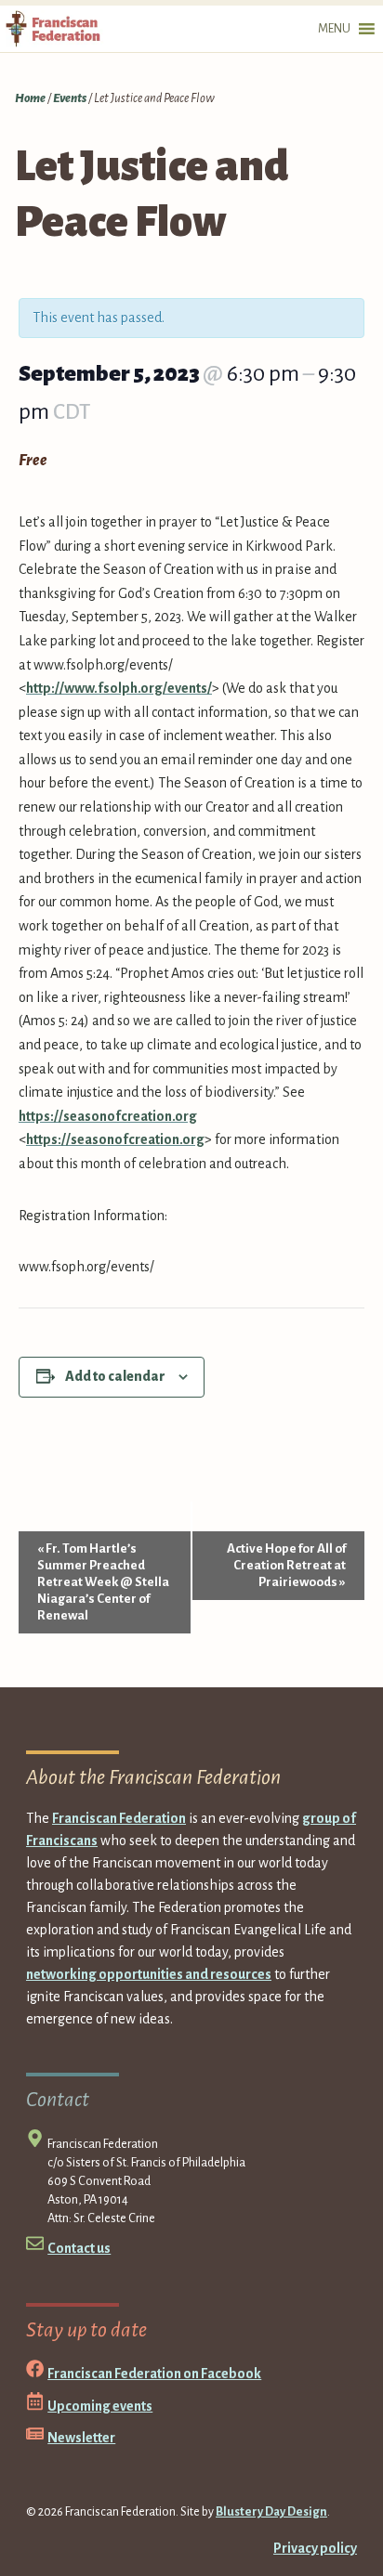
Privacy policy (315, 2548)
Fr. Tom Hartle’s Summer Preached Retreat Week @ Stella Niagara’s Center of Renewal (103, 1582)
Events (70, 98)
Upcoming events (100, 2406)
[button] (334, 29)
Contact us (79, 2248)
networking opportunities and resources (149, 1974)
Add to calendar (115, 1376)
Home (30, 98)
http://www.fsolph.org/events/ (119, 688)
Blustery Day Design (271, 2512)
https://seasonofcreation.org (108, 1116)
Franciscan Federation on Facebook (154, 2374)
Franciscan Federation (119, 1818)
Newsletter (81, 2438)
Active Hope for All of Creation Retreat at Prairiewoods (286, 1565)
